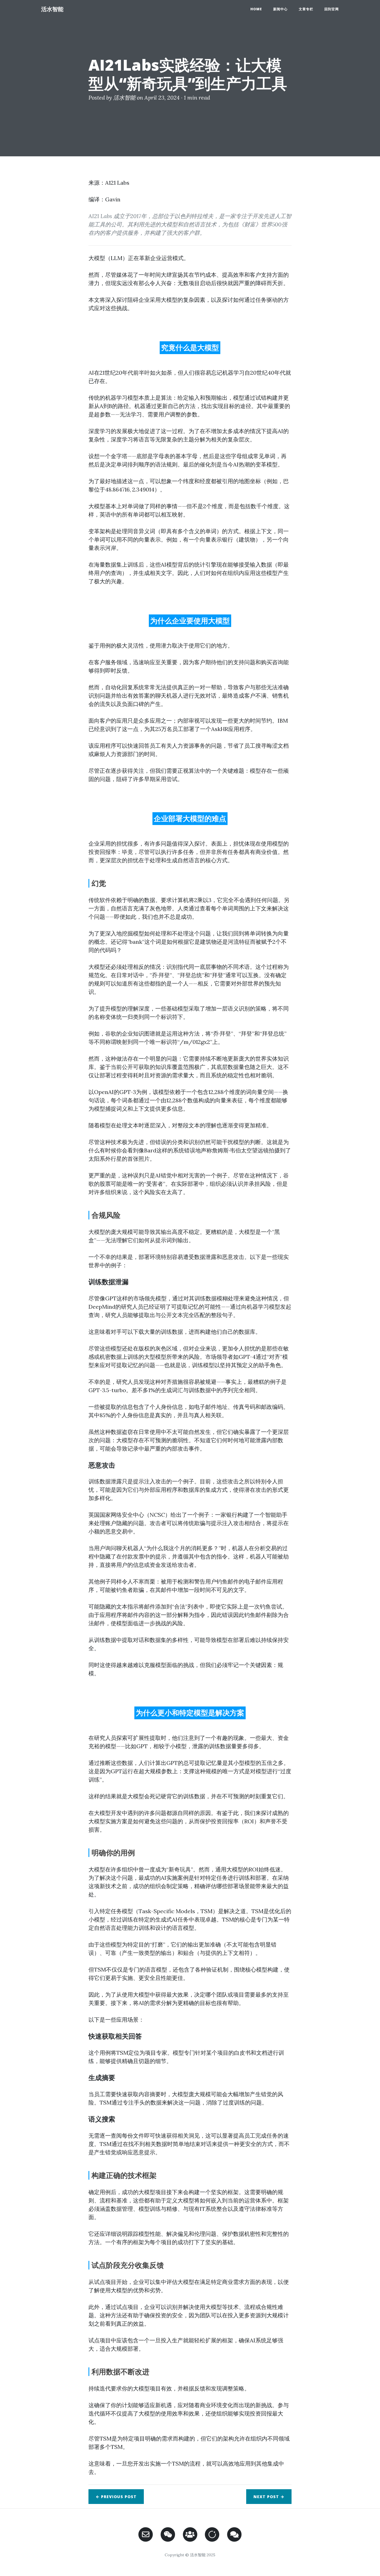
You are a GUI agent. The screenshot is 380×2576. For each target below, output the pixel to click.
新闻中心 (280, 9)
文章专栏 (306, 9)
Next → (269, 2497)
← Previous (116, 2497)
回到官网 (332, 9)
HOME (256, 9)
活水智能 (52, 9)
